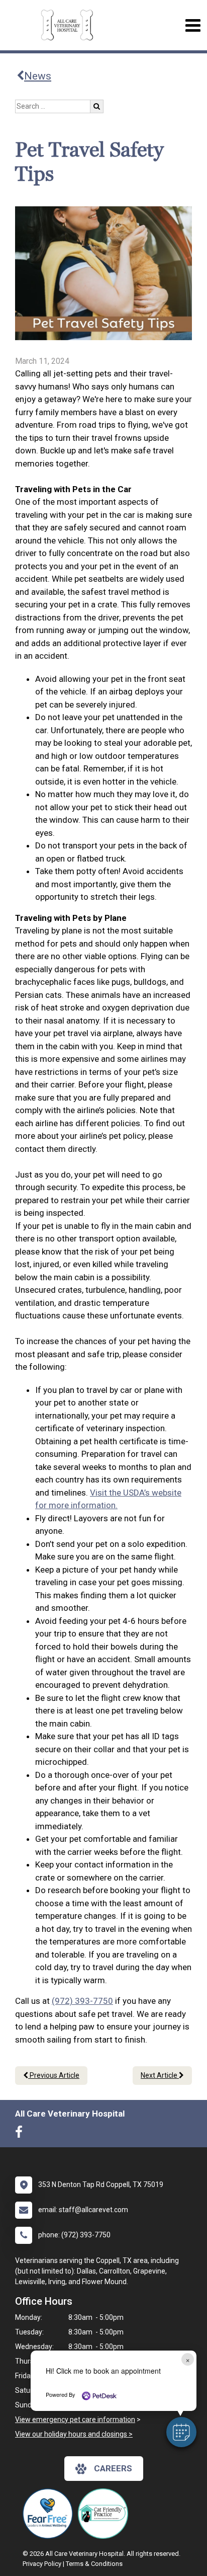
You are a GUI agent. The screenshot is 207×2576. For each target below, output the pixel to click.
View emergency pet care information (75, 2419)
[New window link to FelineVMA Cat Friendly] (106, 2514)
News (38, 76)
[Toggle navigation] (193, 25)
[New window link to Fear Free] (50, 2514)
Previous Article (54, 2075)
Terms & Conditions (94, 2564)
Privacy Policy (42, 2564)
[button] (181, 2432)
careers (113, 2468)
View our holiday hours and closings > (74, 2434)
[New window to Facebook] (21, 2134)
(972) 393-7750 (82, 2001)
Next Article (160, 2075)
